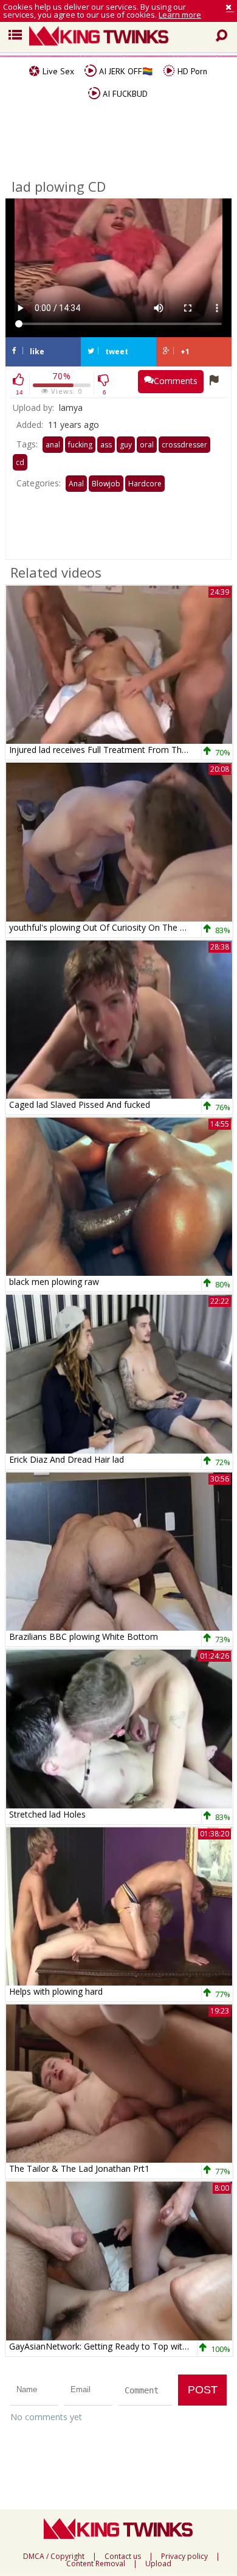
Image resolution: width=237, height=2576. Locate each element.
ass (106, 445)
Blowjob (106, 484)
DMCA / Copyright (54, 2557)
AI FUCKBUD (124, 94)
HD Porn (191, 71)
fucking (80, 445)
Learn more (180, 15)
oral (147, 445)
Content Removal (96, 2564)
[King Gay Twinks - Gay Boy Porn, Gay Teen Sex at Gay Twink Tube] (123, 37)
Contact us (123, 2557)
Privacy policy (184, 2557)
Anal (76, 484)
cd (20, 462)
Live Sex (57, 71)
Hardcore (145, 484)
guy (126, 445)
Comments (176, 381)
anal (53, 445)
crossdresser (184, 445)
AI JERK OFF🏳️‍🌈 (125, 71)
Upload (158, 2564)
